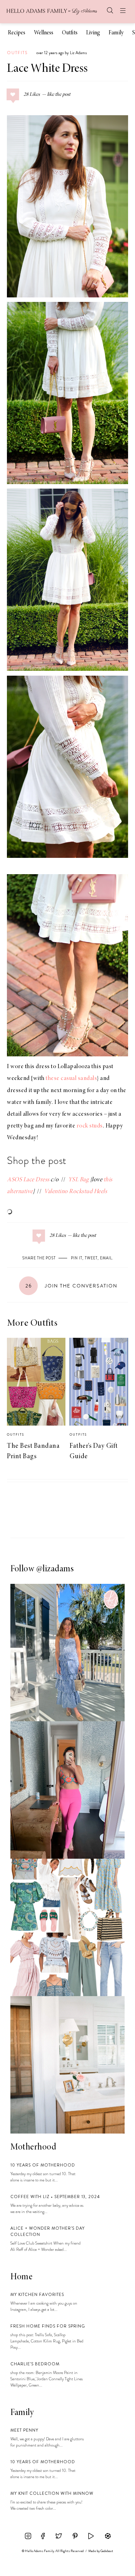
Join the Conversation (71, 1286)
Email (106, 1258)
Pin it (77, 1258)
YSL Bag (79, 1180)
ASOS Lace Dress (28, 1180)
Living (93, 33)
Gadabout (107, 2551)
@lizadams (55, 1569)
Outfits (70, 33)
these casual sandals (71, 1079)
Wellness (44, 33)
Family (116, 33)
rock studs (90, 1126)
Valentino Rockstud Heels (75, 1192)
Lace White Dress (47, 69)
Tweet (91, 1258)
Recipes (17, 33)
